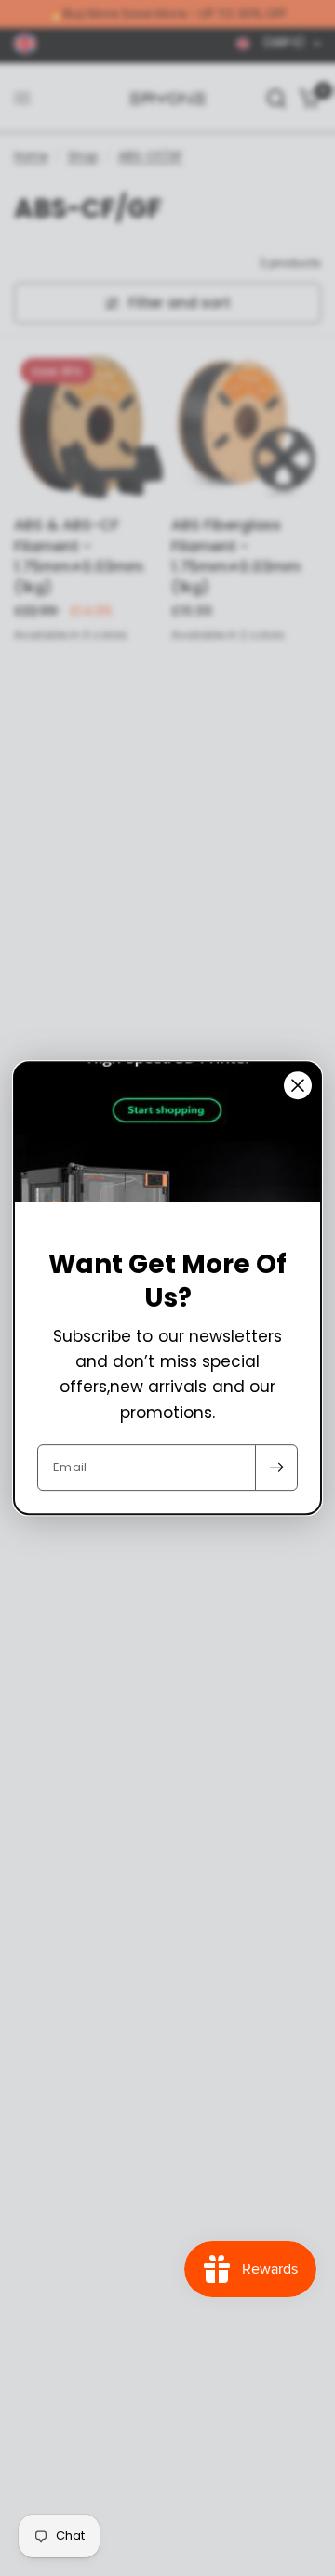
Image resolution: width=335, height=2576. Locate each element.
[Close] (298, 1085)
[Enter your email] (276, 1467)
